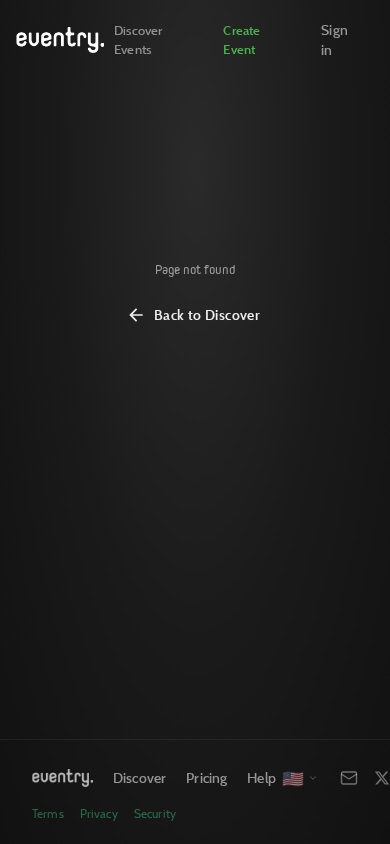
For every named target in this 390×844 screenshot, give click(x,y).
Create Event (241, 39)
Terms (48, 813)
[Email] (349, 778)
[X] (382, 778)
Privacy (99, 813)
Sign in (334, 39)
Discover (139, 777)
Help (261, 777)
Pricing (206, 777)
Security (155, 813)
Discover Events (138, 39)
